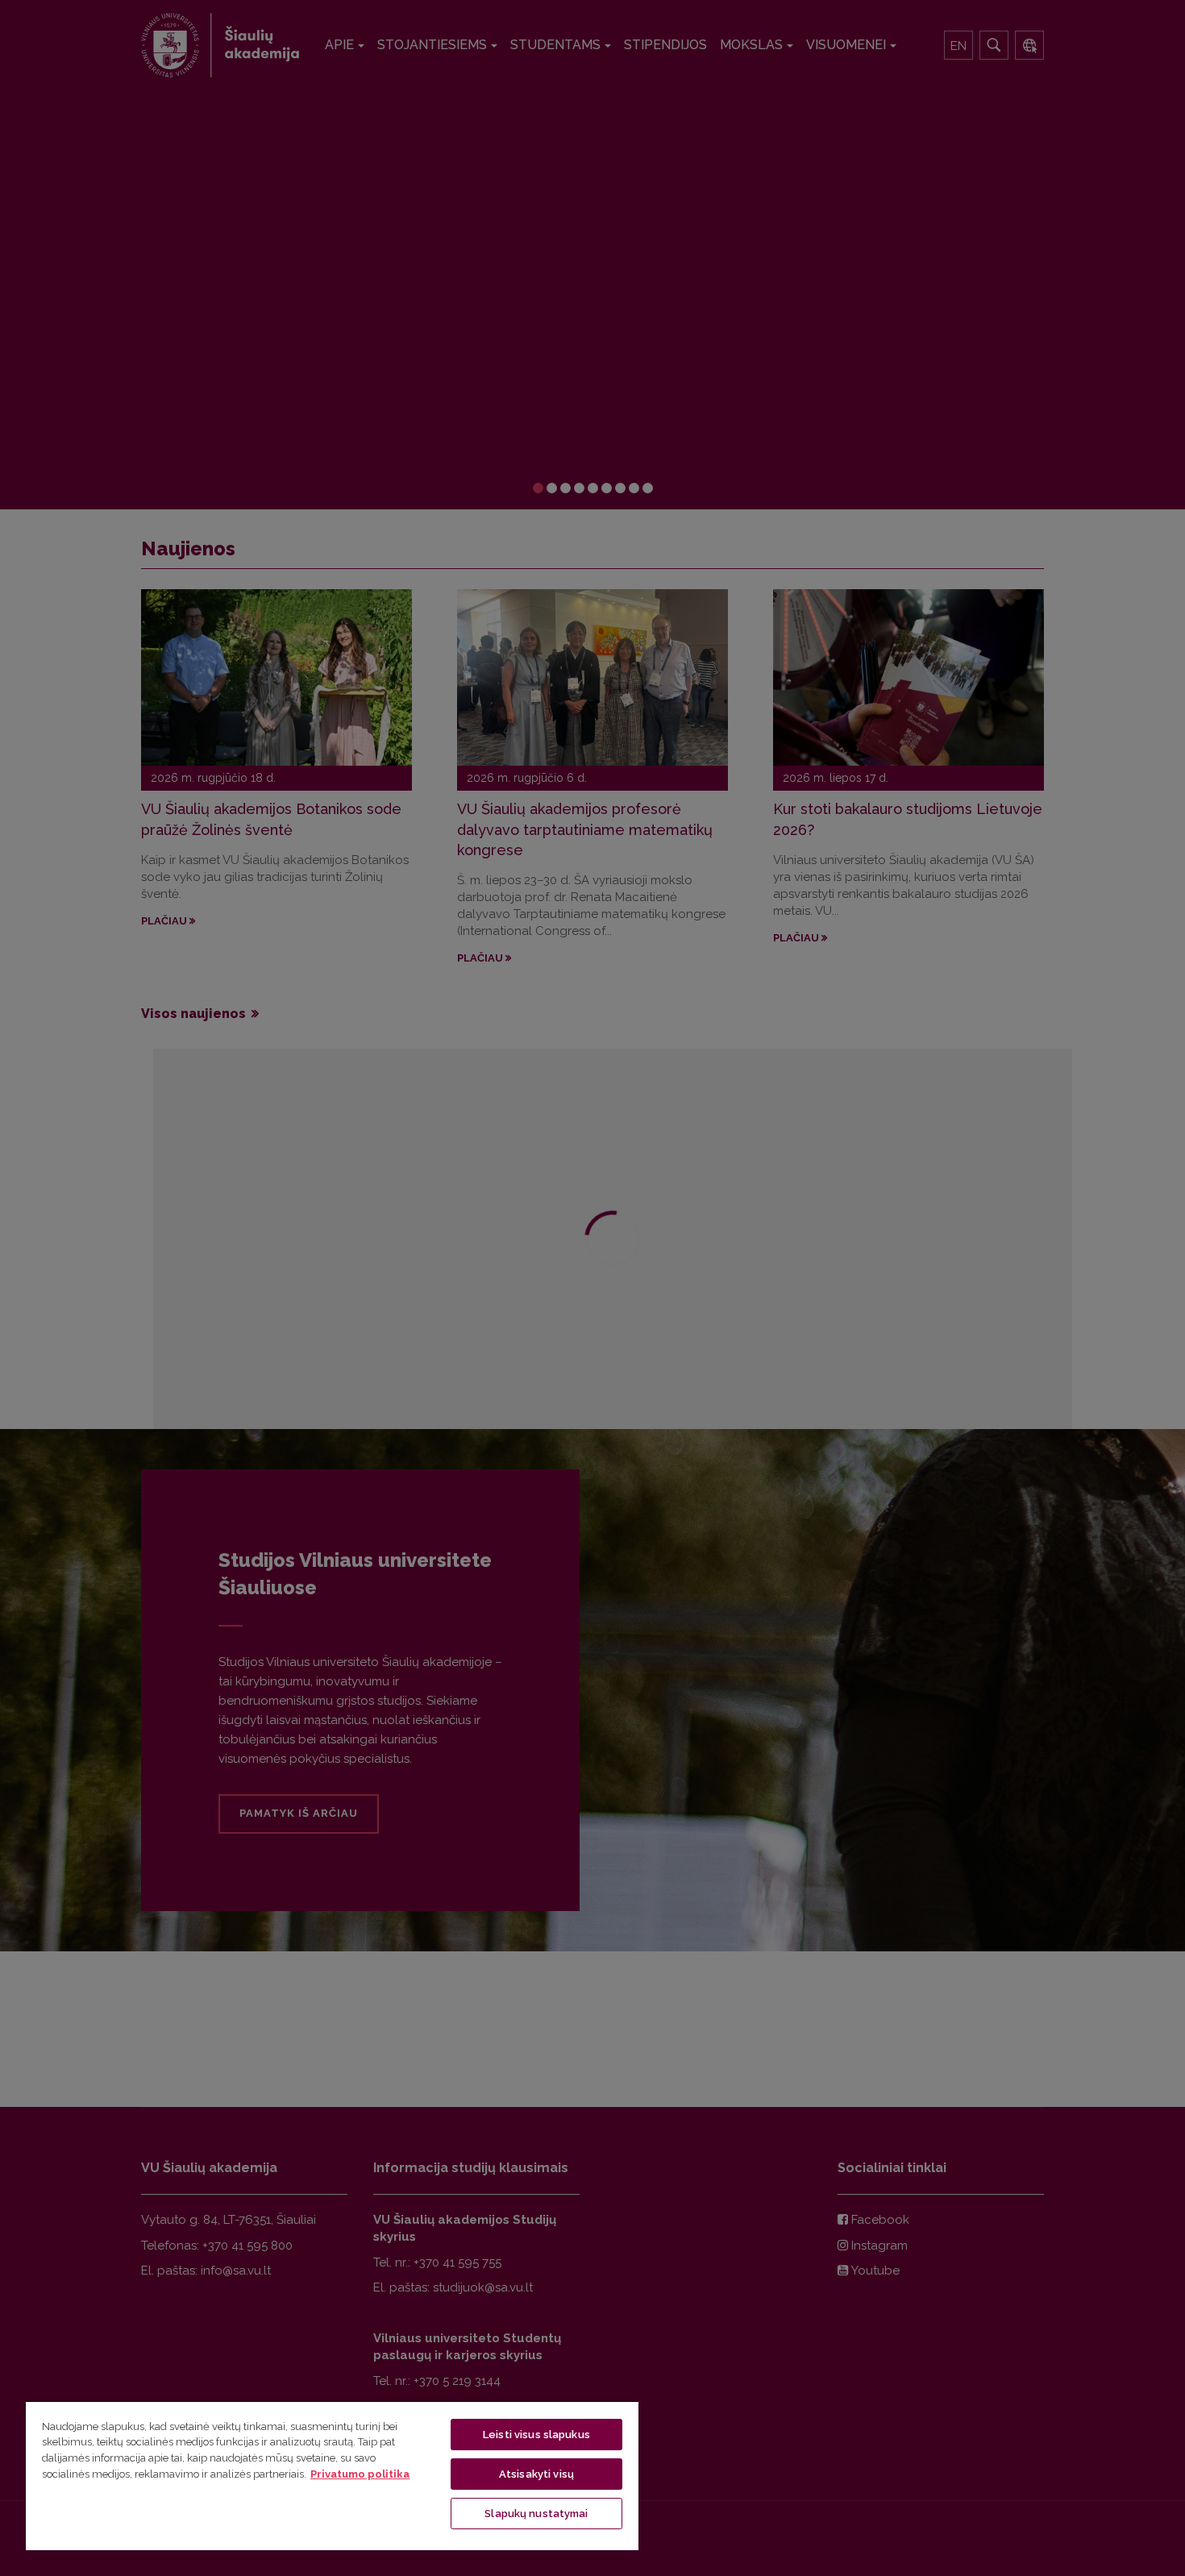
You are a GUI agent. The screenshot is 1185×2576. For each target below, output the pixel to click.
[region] (332, 2475)
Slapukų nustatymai (536, 2514)
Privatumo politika (360, 2474)
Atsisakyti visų (536, 2474)
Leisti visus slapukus (536, 2435)
